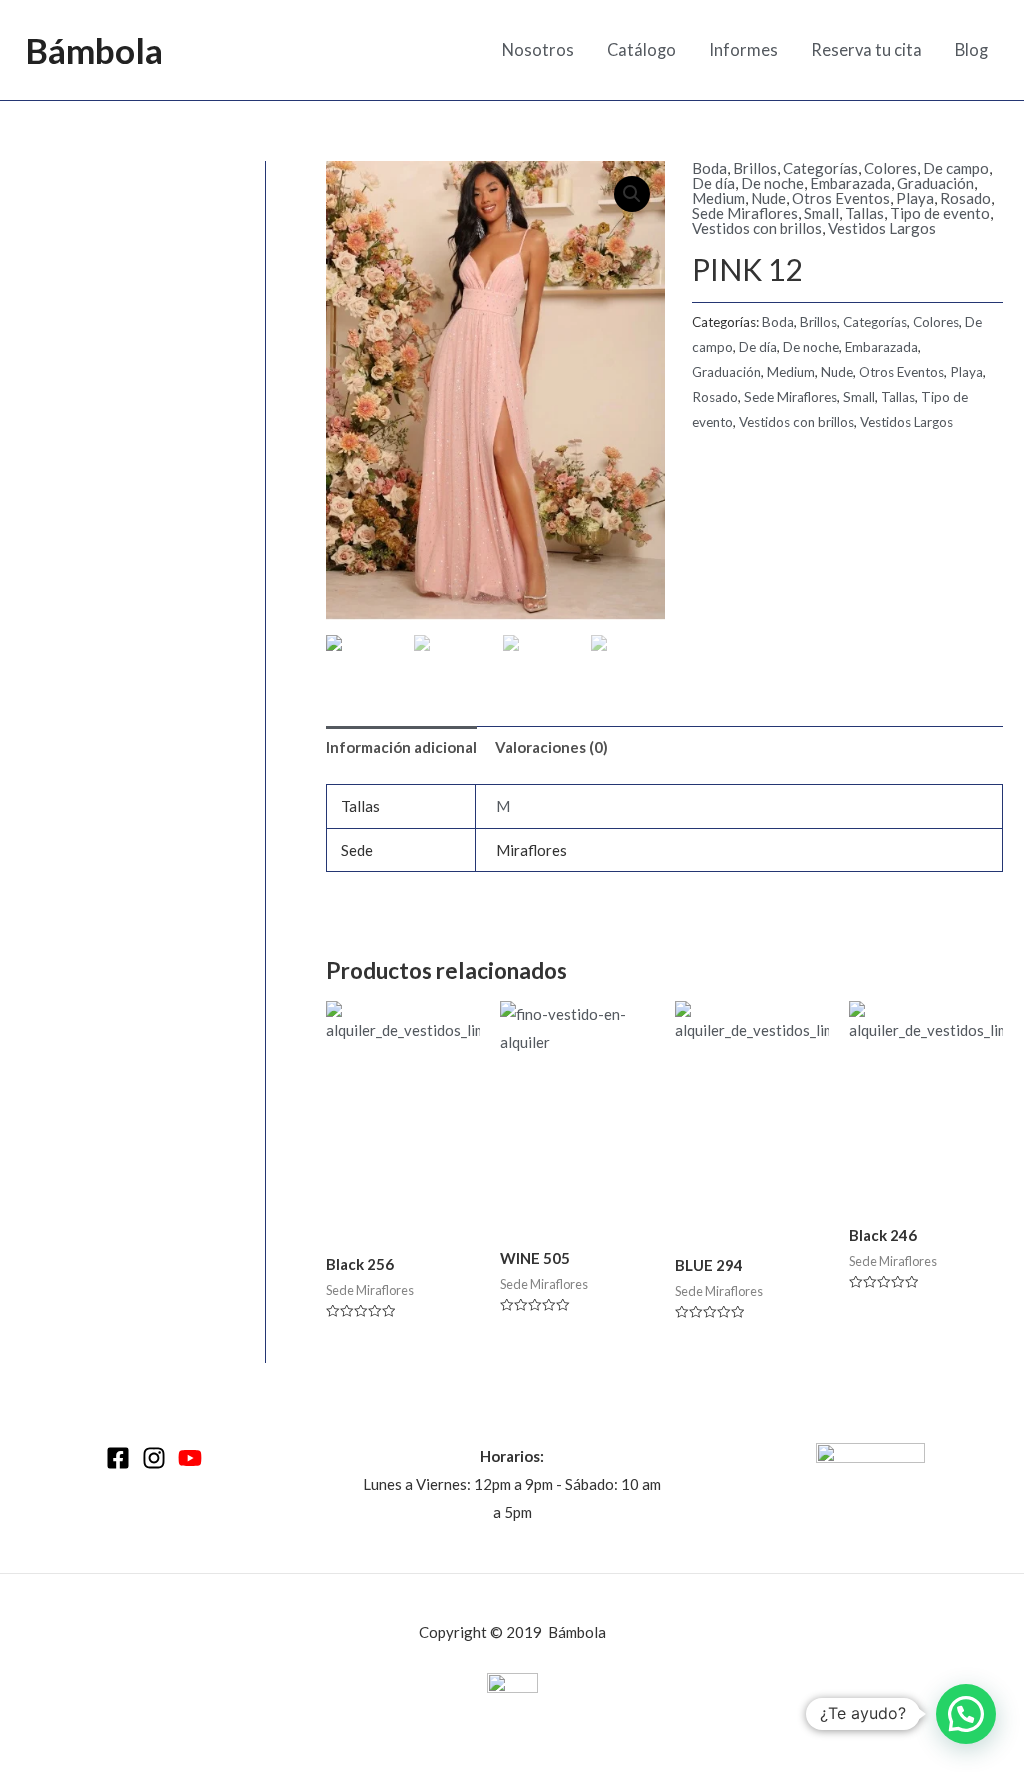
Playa (915, 198)
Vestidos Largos (882, 228)
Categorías (820, 168)
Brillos (755, 168)
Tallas (864, 213)
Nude (768, 198)
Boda (709, 168)
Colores (890, 168)
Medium (718, 198)
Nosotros (538, 50)
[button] (966, 1714)
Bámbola (94, 50)
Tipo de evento (940, 213)
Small (821, 213)
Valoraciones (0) (551, 747)
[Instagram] (154, 1458)
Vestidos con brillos (757, 228)
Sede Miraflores (745, 213)
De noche (772, 183)
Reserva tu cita (866, 50)
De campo (956, 168)
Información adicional (401, 747)
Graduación (935, 183)
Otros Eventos (841, 198)
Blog (971, 50)
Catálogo (641, 50)
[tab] (401, 747)
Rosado (965, 198)
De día (713, 183)
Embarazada (850, 183)
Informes (743, 50)
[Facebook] (118, 1458)
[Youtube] (190, 1458)
